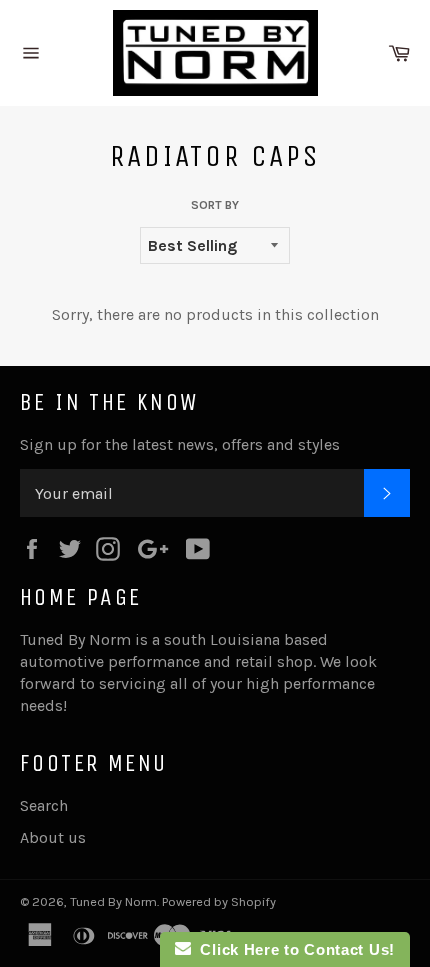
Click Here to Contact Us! (293, 949)
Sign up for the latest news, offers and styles (180, 444)
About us (53, 837)
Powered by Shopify (219, 901)
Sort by (215, 205)
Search (44, 805)
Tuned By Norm (113, 901)
